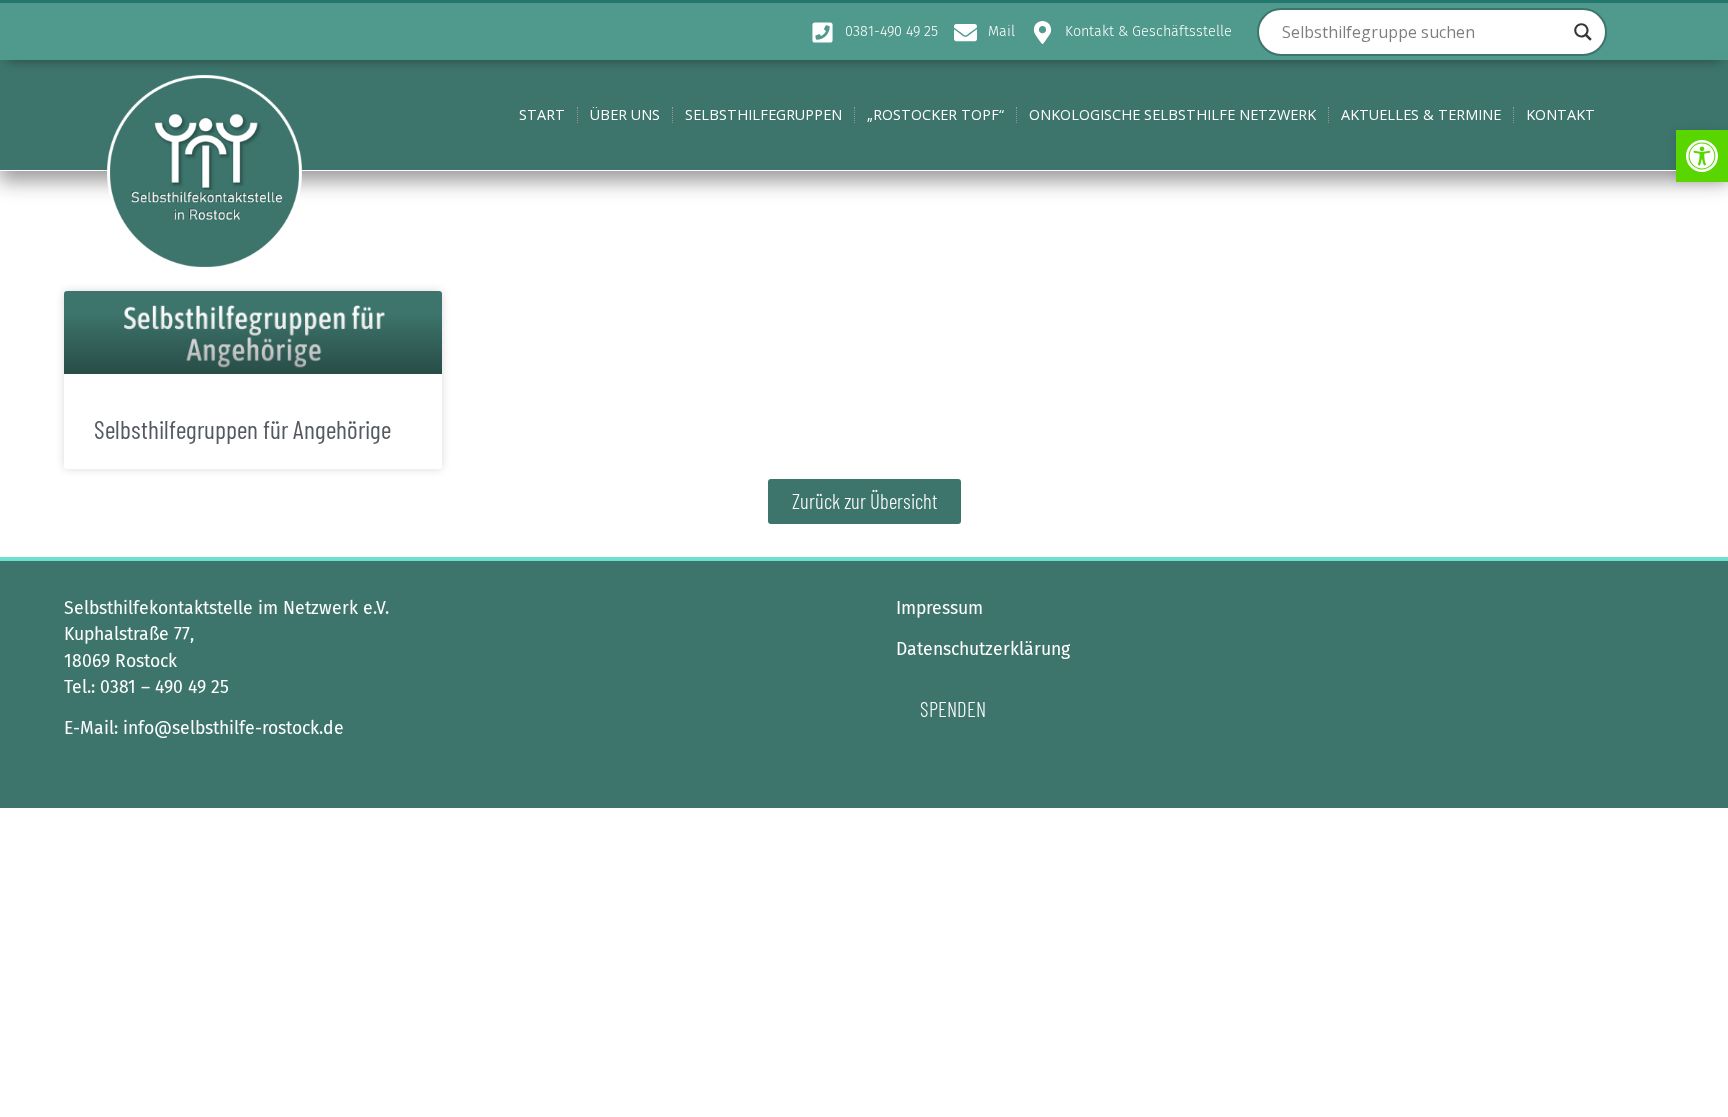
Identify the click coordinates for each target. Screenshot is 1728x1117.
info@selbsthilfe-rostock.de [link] (233, 728)
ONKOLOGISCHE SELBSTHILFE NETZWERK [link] (1172, 114)
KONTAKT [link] (1560, 114)
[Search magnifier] (1583, 32)
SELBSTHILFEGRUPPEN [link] (763, 114)
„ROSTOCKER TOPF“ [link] (935, 114)
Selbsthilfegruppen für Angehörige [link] (242, 428)
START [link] (542, 114)
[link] (1702, 156)
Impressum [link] (939, 608)
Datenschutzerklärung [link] (983, 649)
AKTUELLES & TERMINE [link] (1421, 114)
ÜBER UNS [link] (625, 114)
